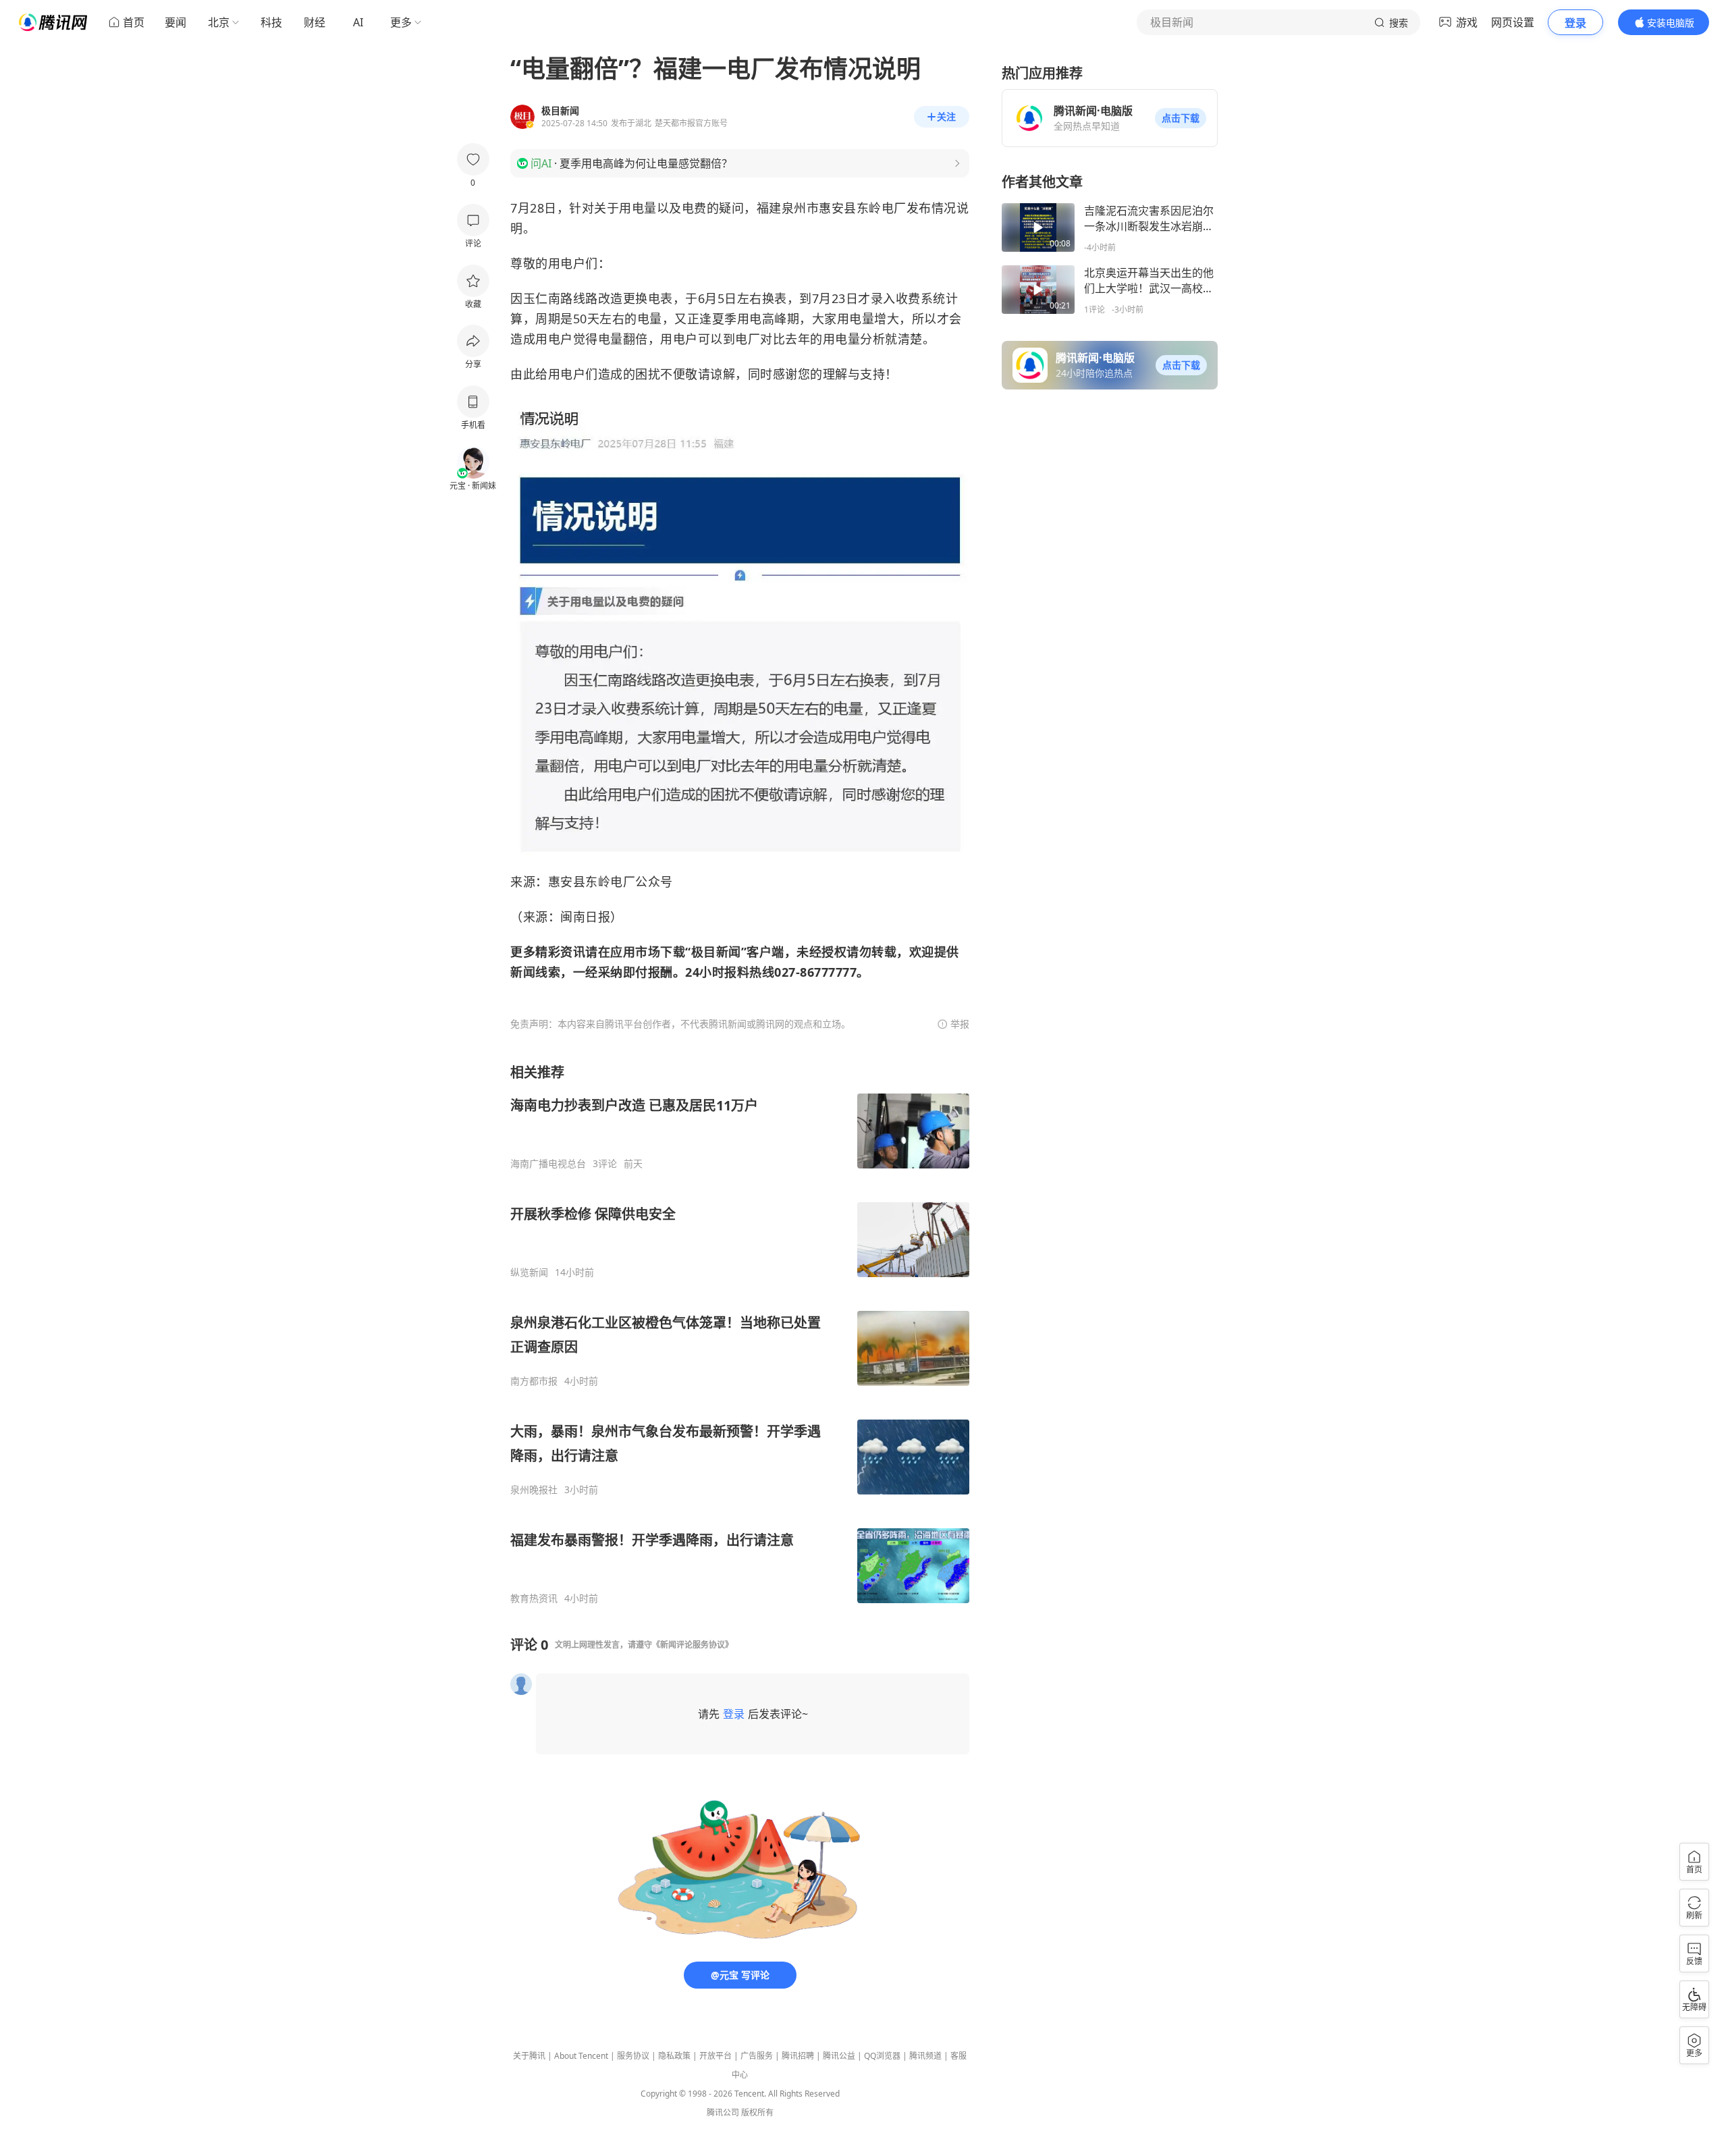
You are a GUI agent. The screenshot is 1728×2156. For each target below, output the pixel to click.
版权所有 (757, 2112)
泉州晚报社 (534, 1490)
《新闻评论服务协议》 (693, 1645)
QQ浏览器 (882, 2056)
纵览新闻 (529, 1272)
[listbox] (740, 1334)
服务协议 (633, 2056)
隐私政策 (674, 2056)
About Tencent (581, 2056)
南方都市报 (534, 1381)
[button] (1181, 118)
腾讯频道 (925, 2056)
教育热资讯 (534, 1598)
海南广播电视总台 (548, 1164)
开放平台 (715, 2056)
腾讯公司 (723, 2112)
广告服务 (757, 2056)
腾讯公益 (839, 2056)
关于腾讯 (529, 2056)
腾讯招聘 (798, 2056)
